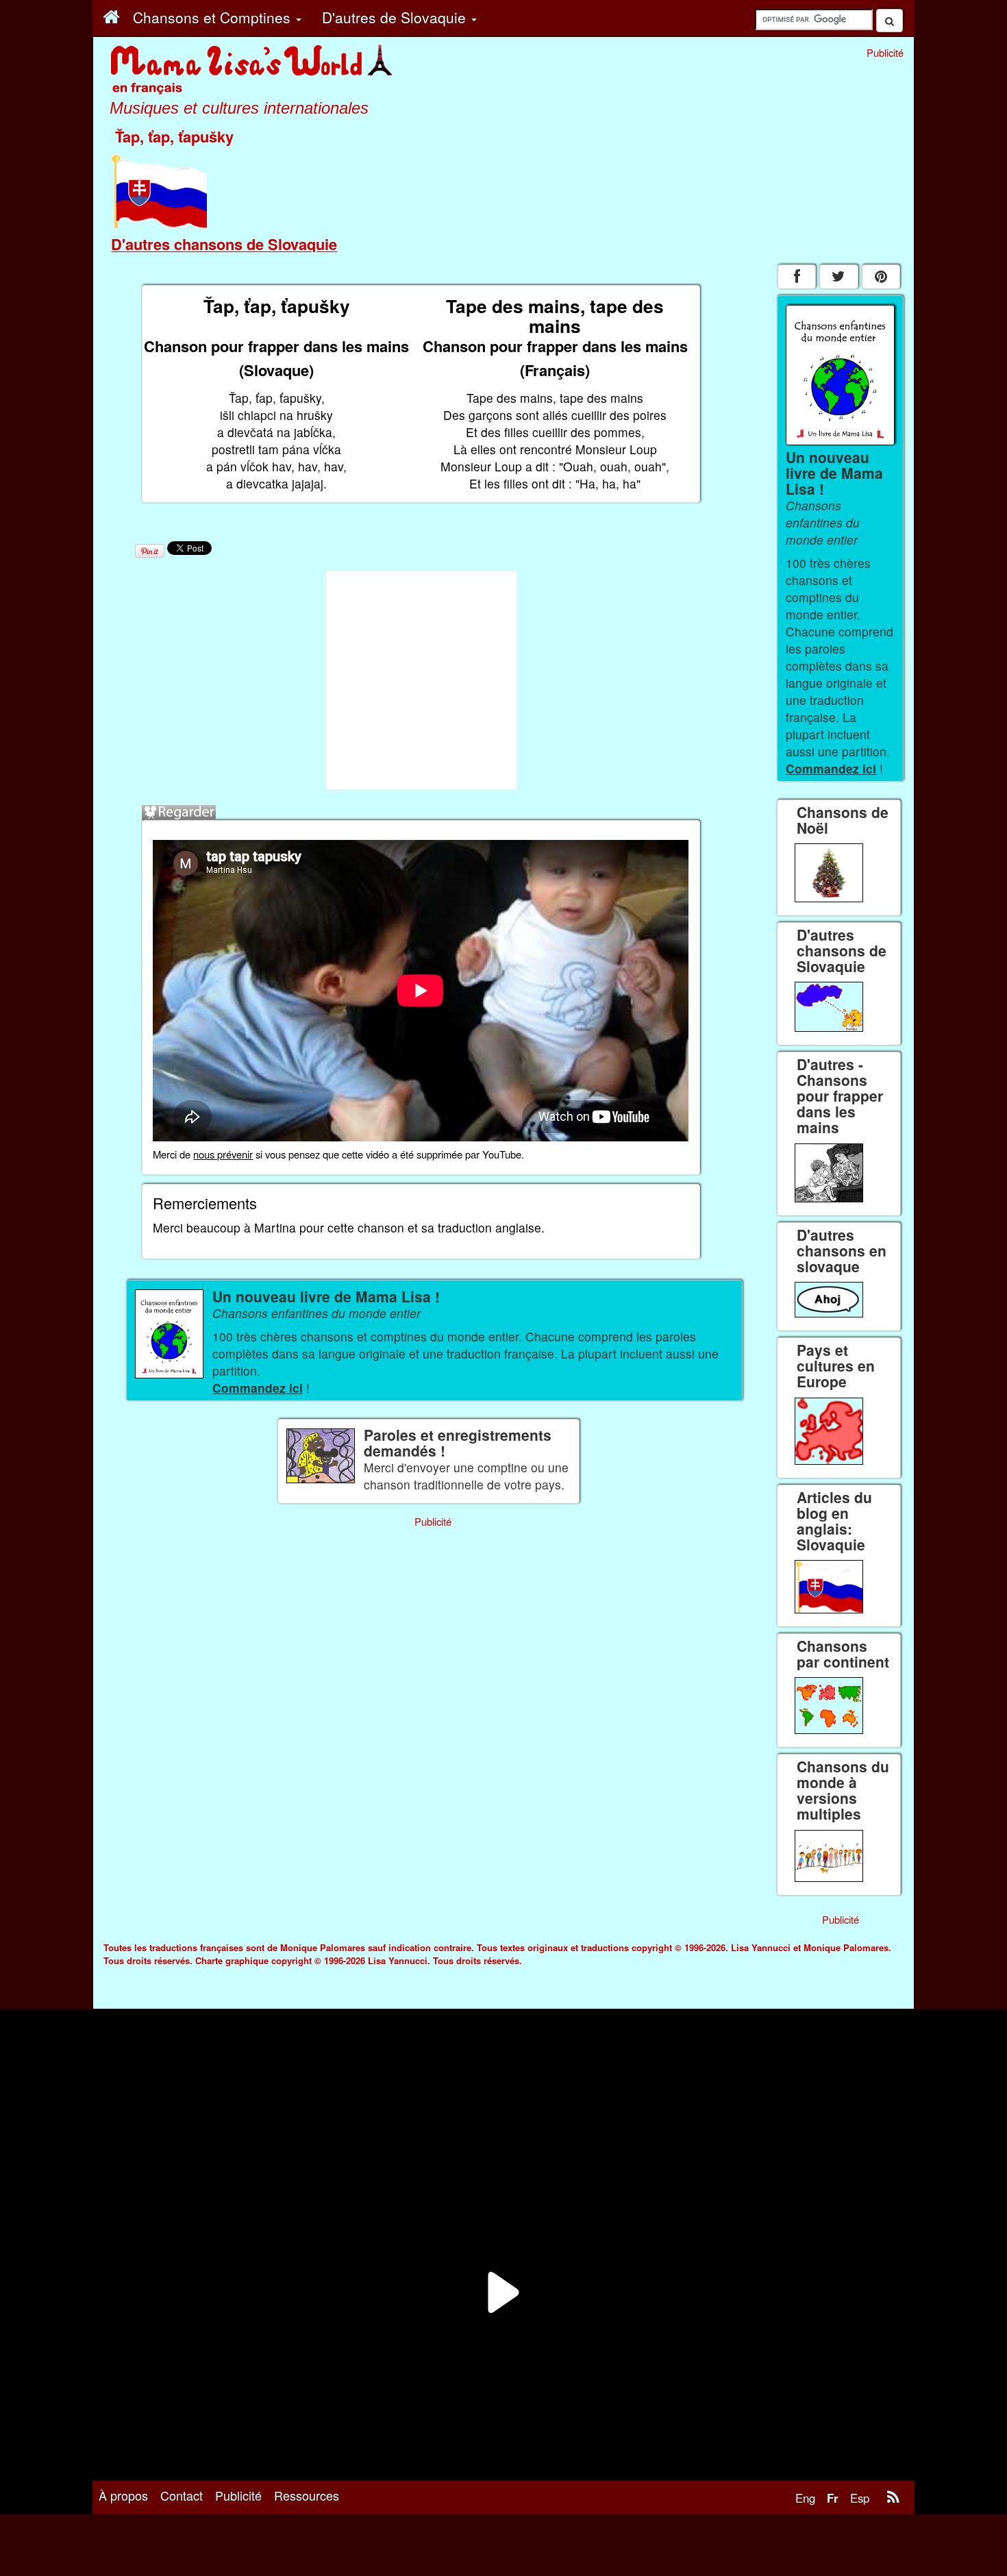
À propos (123, 2495)
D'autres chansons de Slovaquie (224, 244)
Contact (182, 2495)
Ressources (307, 2495)
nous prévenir (223, 1154)
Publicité (238, 2495)
